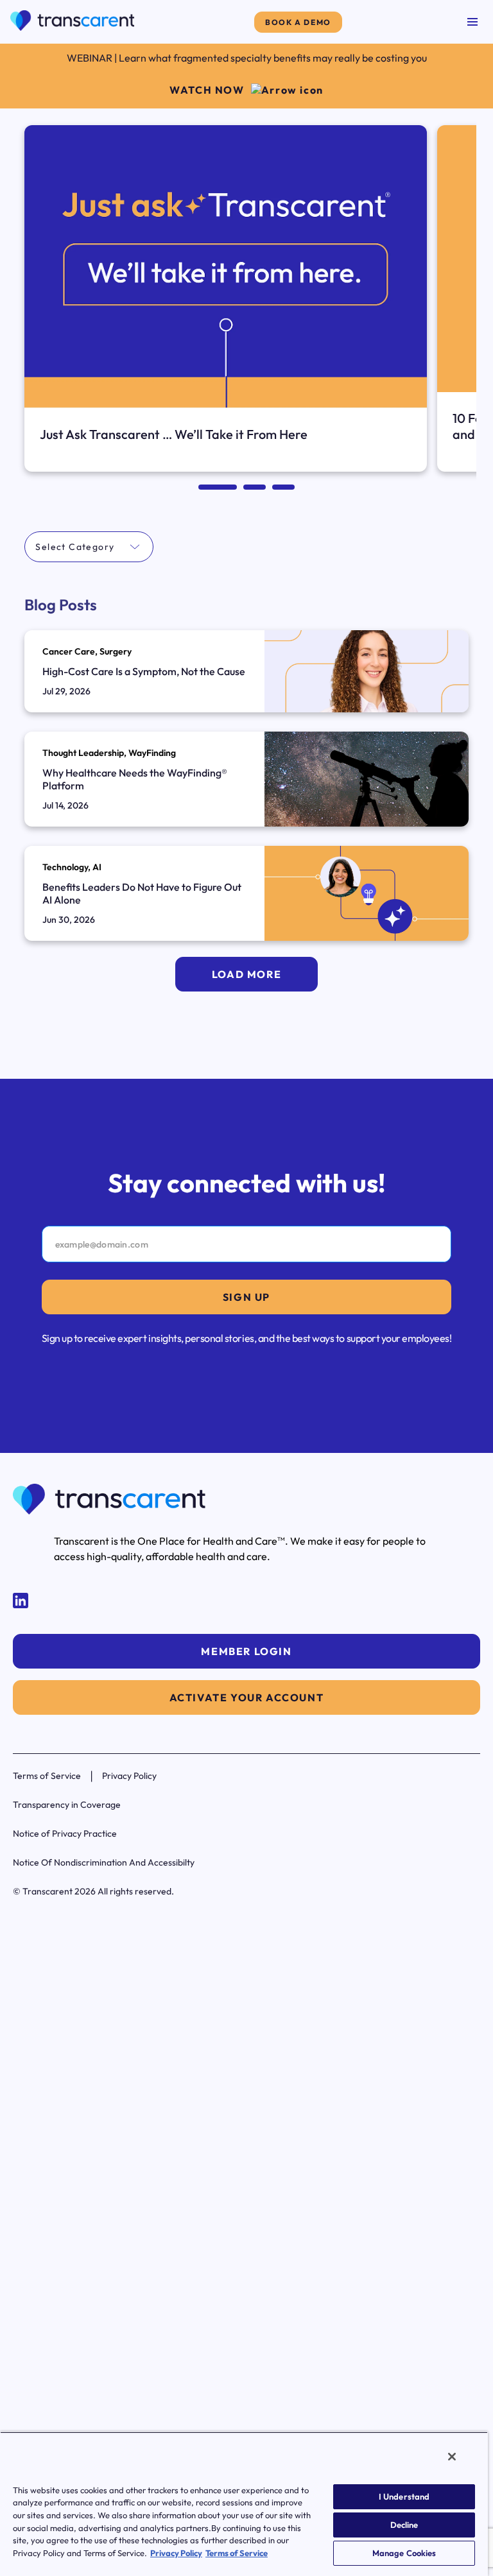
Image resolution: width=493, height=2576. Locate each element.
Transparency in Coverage (67, 1805)
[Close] (452, 2457)
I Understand (404, 2496)
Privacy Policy (129, 1776)
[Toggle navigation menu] (472, 22)
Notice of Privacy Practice (65, 1833)
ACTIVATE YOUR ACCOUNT (247, 1697)
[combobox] (36, 547)
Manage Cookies (404, 2553)
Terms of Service (47, 1776)
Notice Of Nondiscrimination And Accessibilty (104, 1862)
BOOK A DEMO (298, 22)
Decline (404, 2525)
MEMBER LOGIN (246, 1651)
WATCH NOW (207, 90)
